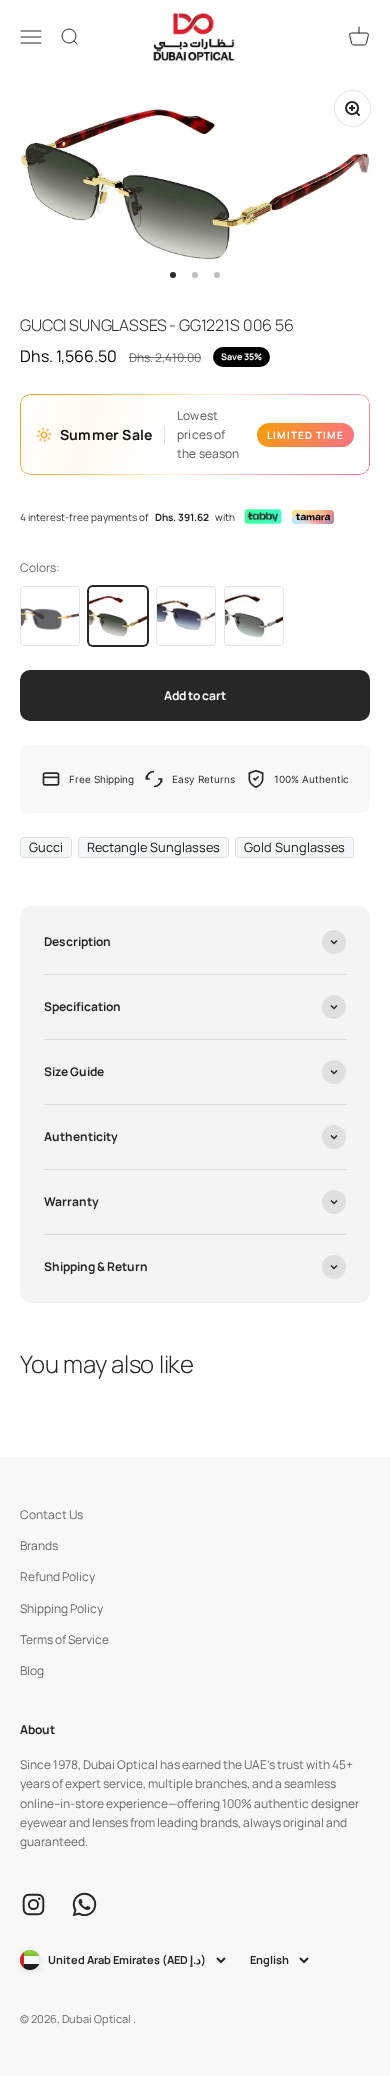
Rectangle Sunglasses (153, 847)
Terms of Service (64, 1639)
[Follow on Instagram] (33, 1904)
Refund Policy (57, 1576)
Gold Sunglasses (294, 847)
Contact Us (51, 1514)
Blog (32, 1670)
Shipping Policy (61, 1608)
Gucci (46, 847)
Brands (39, 1545)
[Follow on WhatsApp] (84, 1904)
